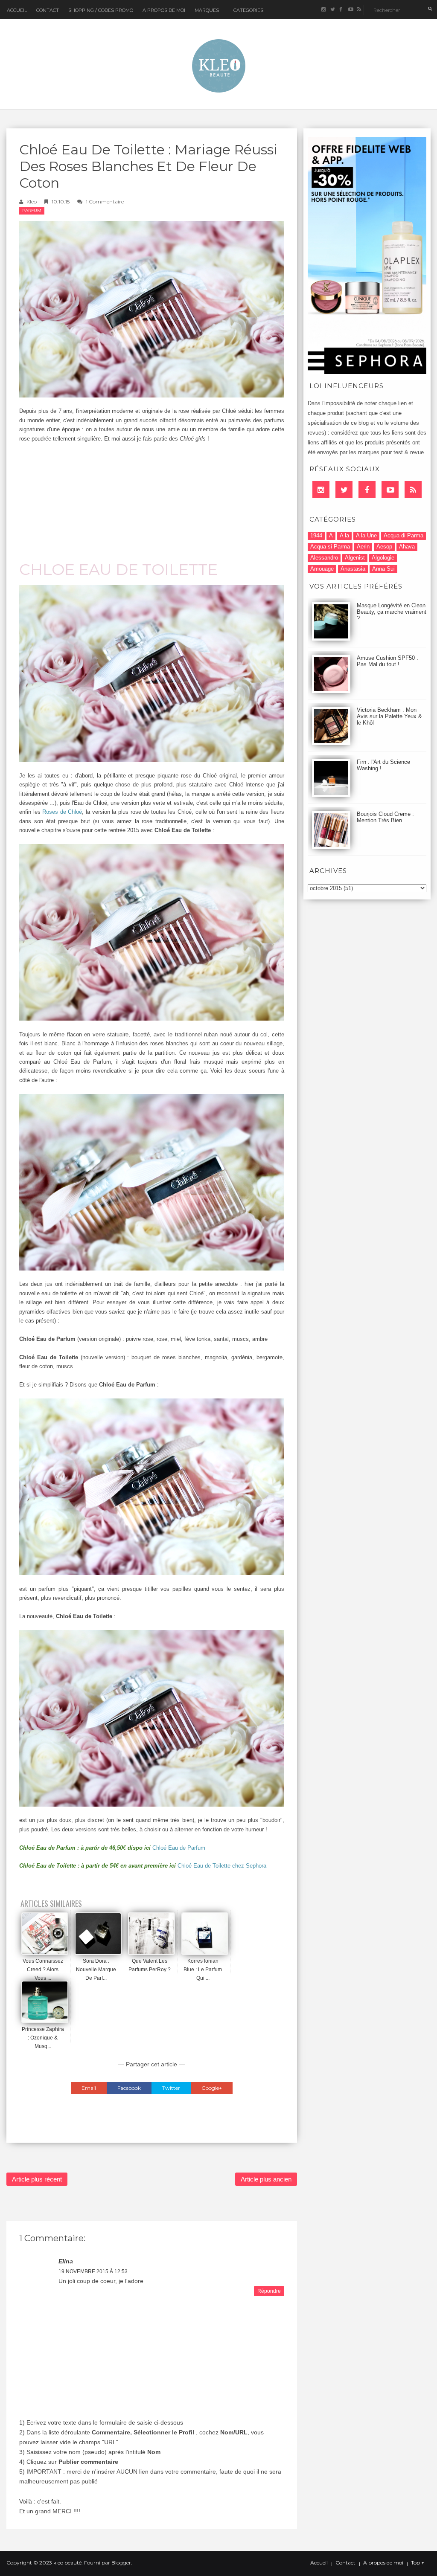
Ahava (407, 547)
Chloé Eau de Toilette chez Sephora (222, 1866)
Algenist (355, 558)
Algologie (383, 558)
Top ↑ (418, 2563)
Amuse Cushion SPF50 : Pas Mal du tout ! (387, 661)
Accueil (17, 10)
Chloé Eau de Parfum (179, 1848)
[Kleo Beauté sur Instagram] (323, 10)
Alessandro (324, 558)
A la (344, 535)
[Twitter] (344, 490)
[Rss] (413, 490)
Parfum (32, 210)
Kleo (32, 202)
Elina (66, 2261)
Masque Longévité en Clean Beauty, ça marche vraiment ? (392, 612)
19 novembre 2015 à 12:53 (93, 2271)
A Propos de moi (164, 10)
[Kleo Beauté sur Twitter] (332, 10)
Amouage (322, 569)
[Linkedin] (321, 490)
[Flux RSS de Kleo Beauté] (359, 10)
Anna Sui (383, 569)
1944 (316, 535)
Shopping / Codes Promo (101, 10)
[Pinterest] (390, 490)
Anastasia (353, 569)
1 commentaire (105, 202)
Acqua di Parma (403, 535)
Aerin (363, 547)
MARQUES (207, 10)
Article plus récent (37, 2179)
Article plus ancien (266, 2179)
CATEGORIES (248, 10)
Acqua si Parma (330, 547)
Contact (48, 10)
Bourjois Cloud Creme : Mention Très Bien (385, 817)
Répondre (269, 2291)
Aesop (384, 547)
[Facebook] (367, 490)
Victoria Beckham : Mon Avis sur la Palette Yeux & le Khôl (389, 716)
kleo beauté (67, 2563)
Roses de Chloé (62, 812)
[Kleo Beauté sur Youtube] (350, 10)
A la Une (366, 535)
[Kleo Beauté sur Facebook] (341, 10)
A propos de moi (383, 2563)
